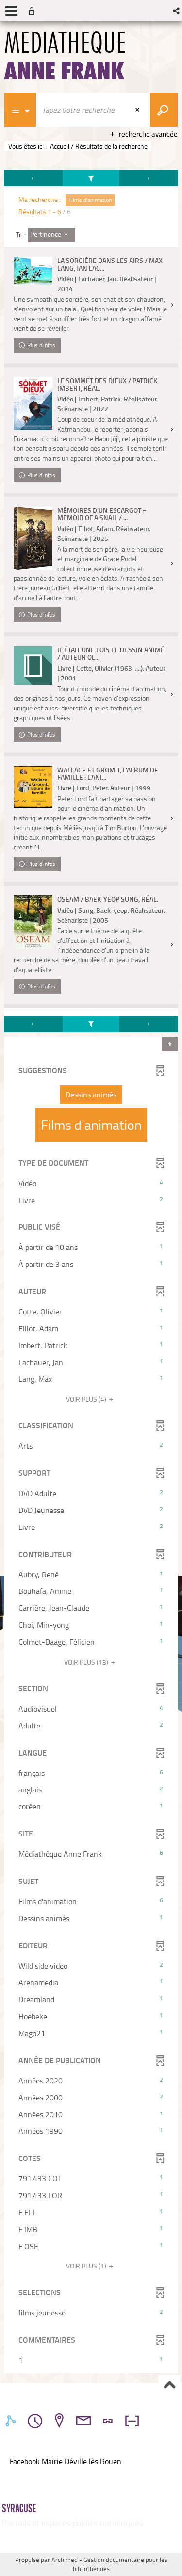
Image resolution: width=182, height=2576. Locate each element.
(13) (87, 1662)
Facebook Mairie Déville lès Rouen (66, 2461)
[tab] (12, 2421)
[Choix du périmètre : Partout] (20, 110)
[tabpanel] (91, 1273)
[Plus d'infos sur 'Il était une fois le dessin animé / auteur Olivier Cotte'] (33, 665)
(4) (87, 1399)
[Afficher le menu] (11, 11)
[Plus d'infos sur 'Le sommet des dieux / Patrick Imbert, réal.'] (33, 403)
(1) (87, 2266)
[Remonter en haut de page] (169, 2385)
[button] (177, 11)
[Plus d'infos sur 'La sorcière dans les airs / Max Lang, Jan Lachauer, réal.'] (33, 271)
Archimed (65, 2560)
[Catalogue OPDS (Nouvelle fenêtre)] (11, 2472)
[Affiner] (91, 178)
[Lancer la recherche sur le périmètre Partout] (164, 110)
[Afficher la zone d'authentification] (33, 11)
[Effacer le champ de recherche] (138, 110)
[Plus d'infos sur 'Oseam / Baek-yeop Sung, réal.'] (33, 922)
